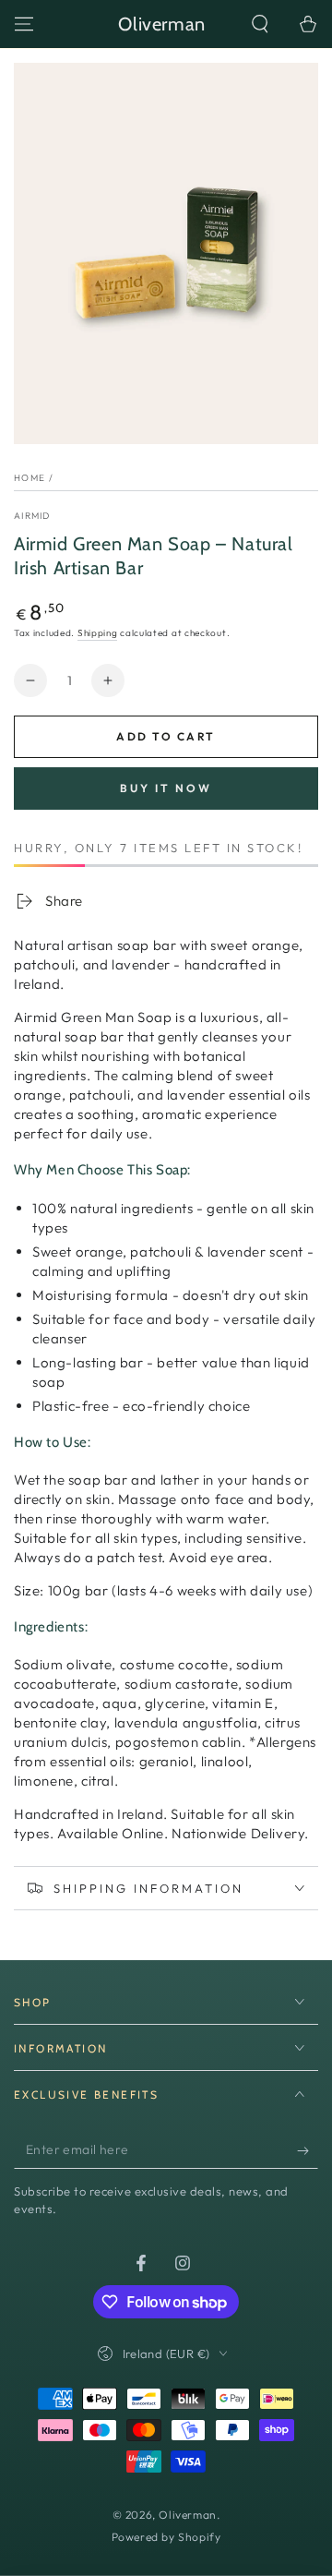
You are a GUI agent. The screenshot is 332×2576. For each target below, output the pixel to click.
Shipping (98, 633)
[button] (260, 24)
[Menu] (24, 24)
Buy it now (166, 788)
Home (30, 478)
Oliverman (187, 2515)
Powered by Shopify (166, 2537)
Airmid (32, 516)
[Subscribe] (308, 2150)
